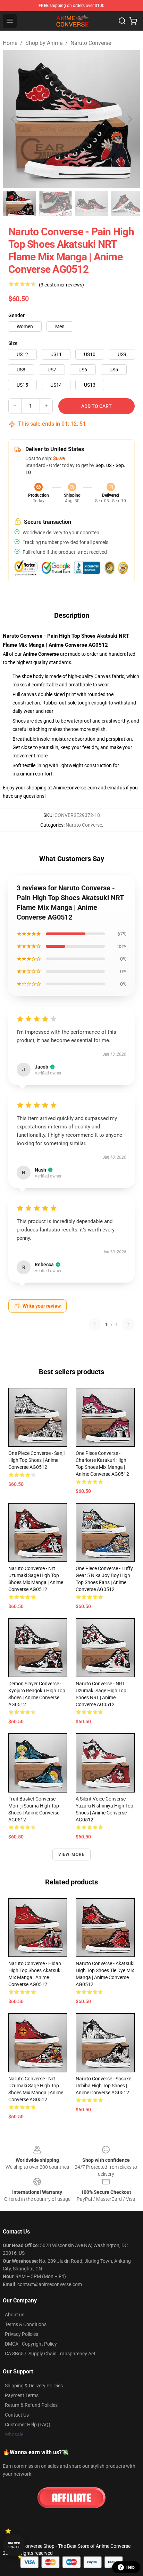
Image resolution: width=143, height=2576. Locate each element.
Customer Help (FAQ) (28, 2425)
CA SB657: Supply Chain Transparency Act (50, 2354)
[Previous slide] (14, 119)
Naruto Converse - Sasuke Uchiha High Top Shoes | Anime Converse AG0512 (103, 2086)
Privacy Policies (22, 2334)
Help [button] (131, 2567)
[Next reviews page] (128, 1324)
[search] (122, 21)
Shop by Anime (44, 43)
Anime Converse (41, 654)
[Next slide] (129, 119)
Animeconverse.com (75, 788)
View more (72, 1854)
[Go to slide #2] (56, 203)
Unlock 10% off (14, 2545)
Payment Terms (22, 2395)
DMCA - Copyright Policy (31, 2344)
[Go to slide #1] (19, 203)
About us (15, 2315)
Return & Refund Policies (31, 2405)
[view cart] (133, 21)
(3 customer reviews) (61, 285)
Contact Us (17, 2415)
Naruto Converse (91, 43)
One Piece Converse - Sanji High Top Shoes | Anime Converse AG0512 (36, 1460)
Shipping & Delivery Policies (34, 2386)
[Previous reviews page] (95, 1324)
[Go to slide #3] (92, 203)
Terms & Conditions (26, 2324)
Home (10, 43)
